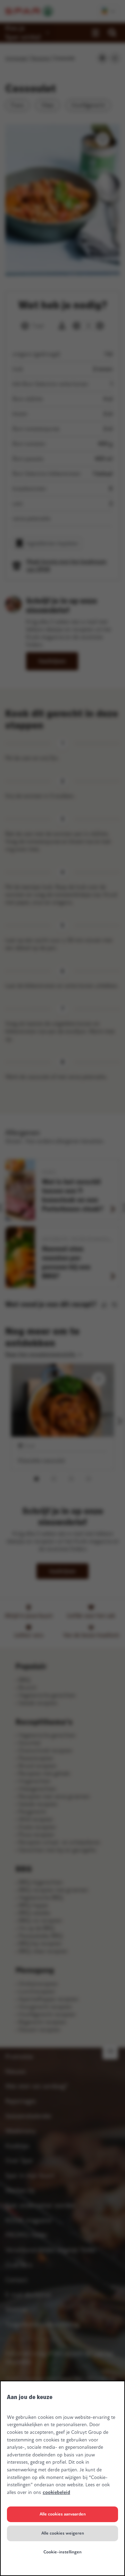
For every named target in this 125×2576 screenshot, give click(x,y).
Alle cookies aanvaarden (63, 2514)
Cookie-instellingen (62, 2552)
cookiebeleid (56, 2492)
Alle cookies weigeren (63, 2533)
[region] (62, 2478)
